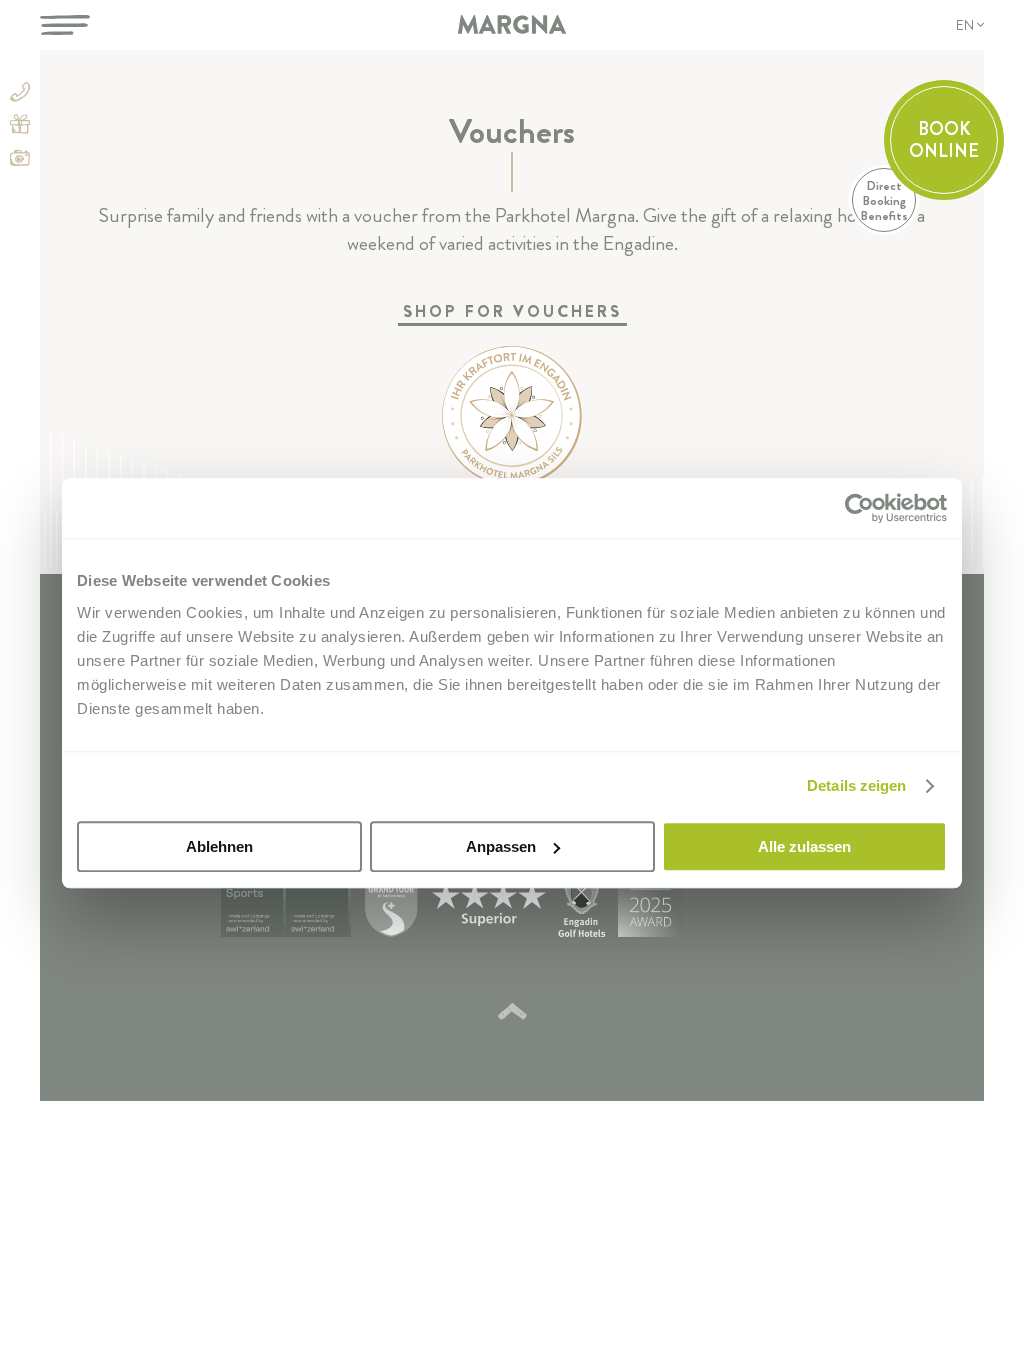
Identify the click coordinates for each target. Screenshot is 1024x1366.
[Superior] (489, 907)
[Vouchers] (20, 128)
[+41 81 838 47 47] (20, 96)
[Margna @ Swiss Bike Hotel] (253, 907)
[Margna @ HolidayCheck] (650, 907)
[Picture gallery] (20, 160)
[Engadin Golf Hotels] (582, 907)
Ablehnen (219, 846)
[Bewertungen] (743, 907)
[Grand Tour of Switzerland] (391, 907)
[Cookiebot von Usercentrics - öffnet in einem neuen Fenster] (859, 508)
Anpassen (501, 846)
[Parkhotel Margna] (512, 25)
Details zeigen (856, 785)
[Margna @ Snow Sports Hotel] (318, 907)
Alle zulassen (804, 846)
